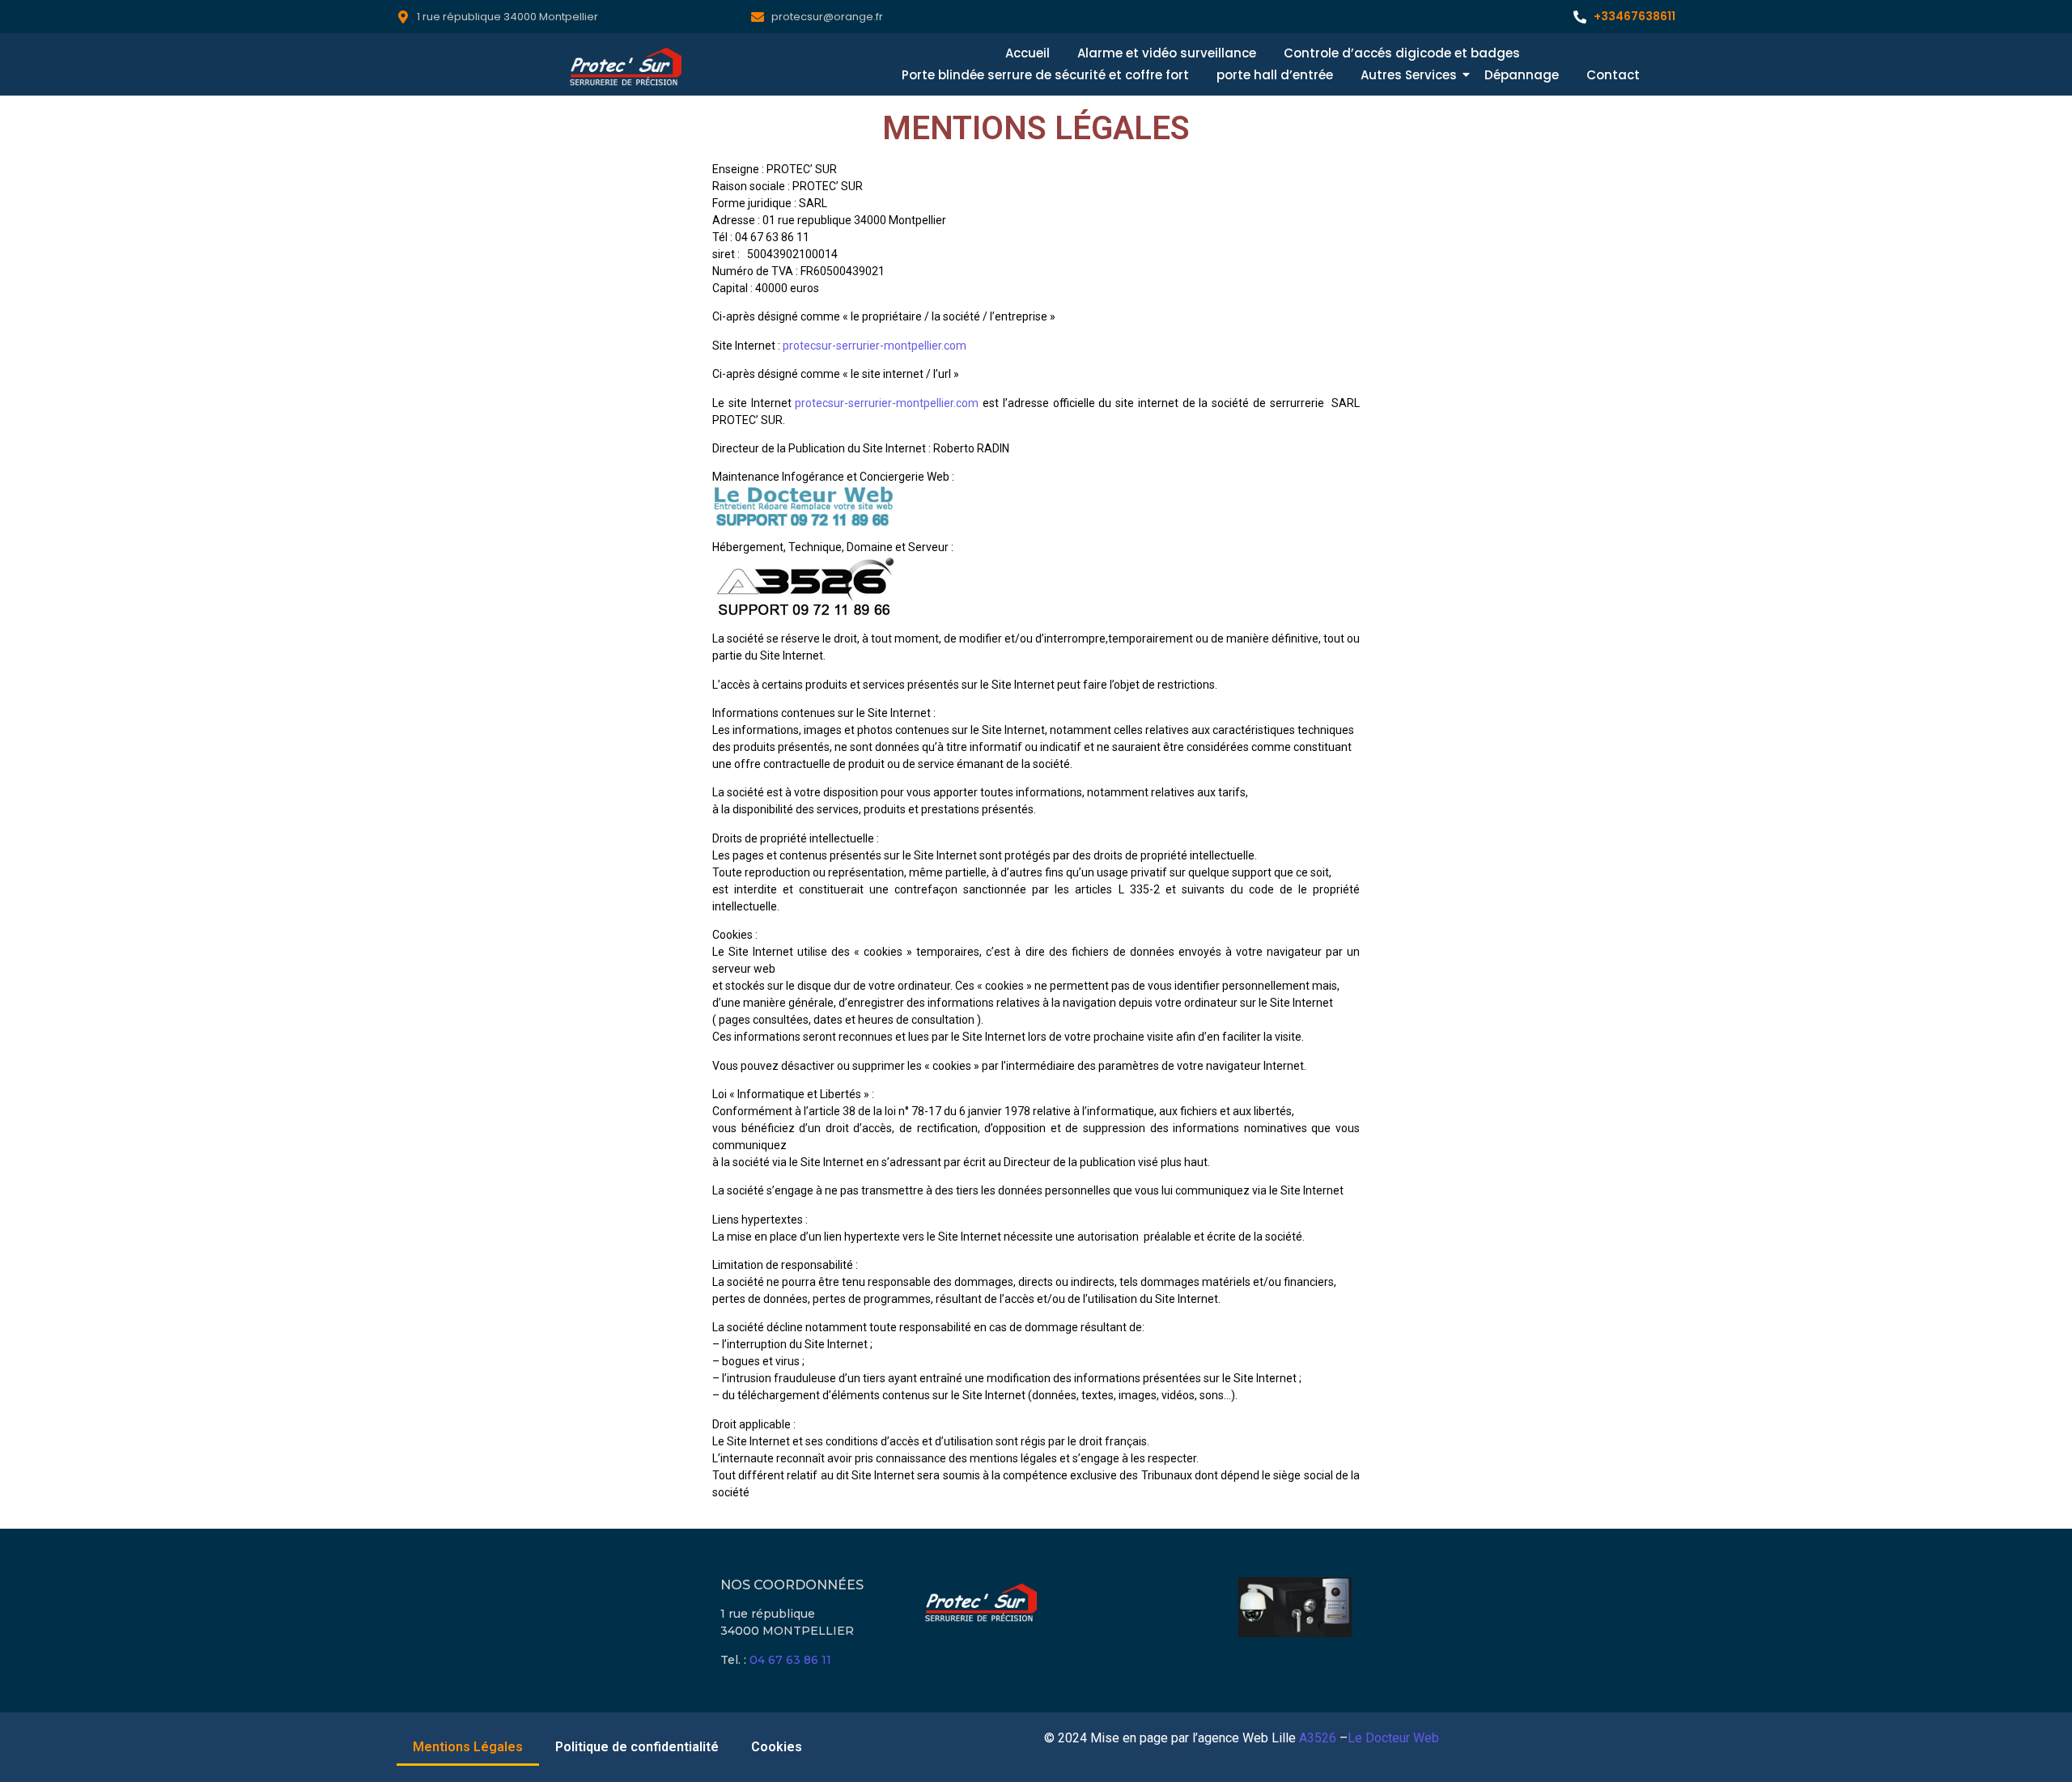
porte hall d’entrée (1275, 75)
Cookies (777, 1747)
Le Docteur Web (1393, 1738)
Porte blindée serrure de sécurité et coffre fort (1045, 75)
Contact (1613, 75)
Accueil (1028, 53)
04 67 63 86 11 (790, 1660)
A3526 (1318, 1738)
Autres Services (1409, 75)
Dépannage (1522, 75)
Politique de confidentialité (637, 1747)
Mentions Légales (468, 1747)
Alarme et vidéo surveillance (1167, 53)
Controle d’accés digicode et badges (1402, 53)
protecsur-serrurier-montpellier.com (875, 346)
